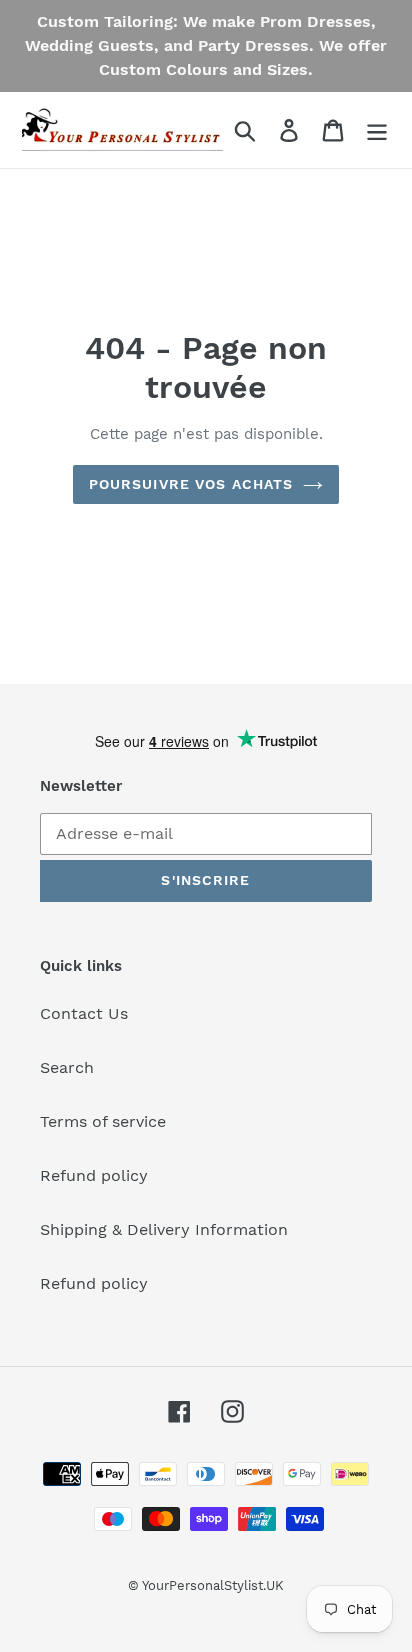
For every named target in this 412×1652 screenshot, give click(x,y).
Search (67, 1067)
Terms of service (103, 1121)
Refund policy (94, 1175)
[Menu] (377, 130)
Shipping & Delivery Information (164, 1229)
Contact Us (84, 1013)
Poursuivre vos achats (191, 484)
